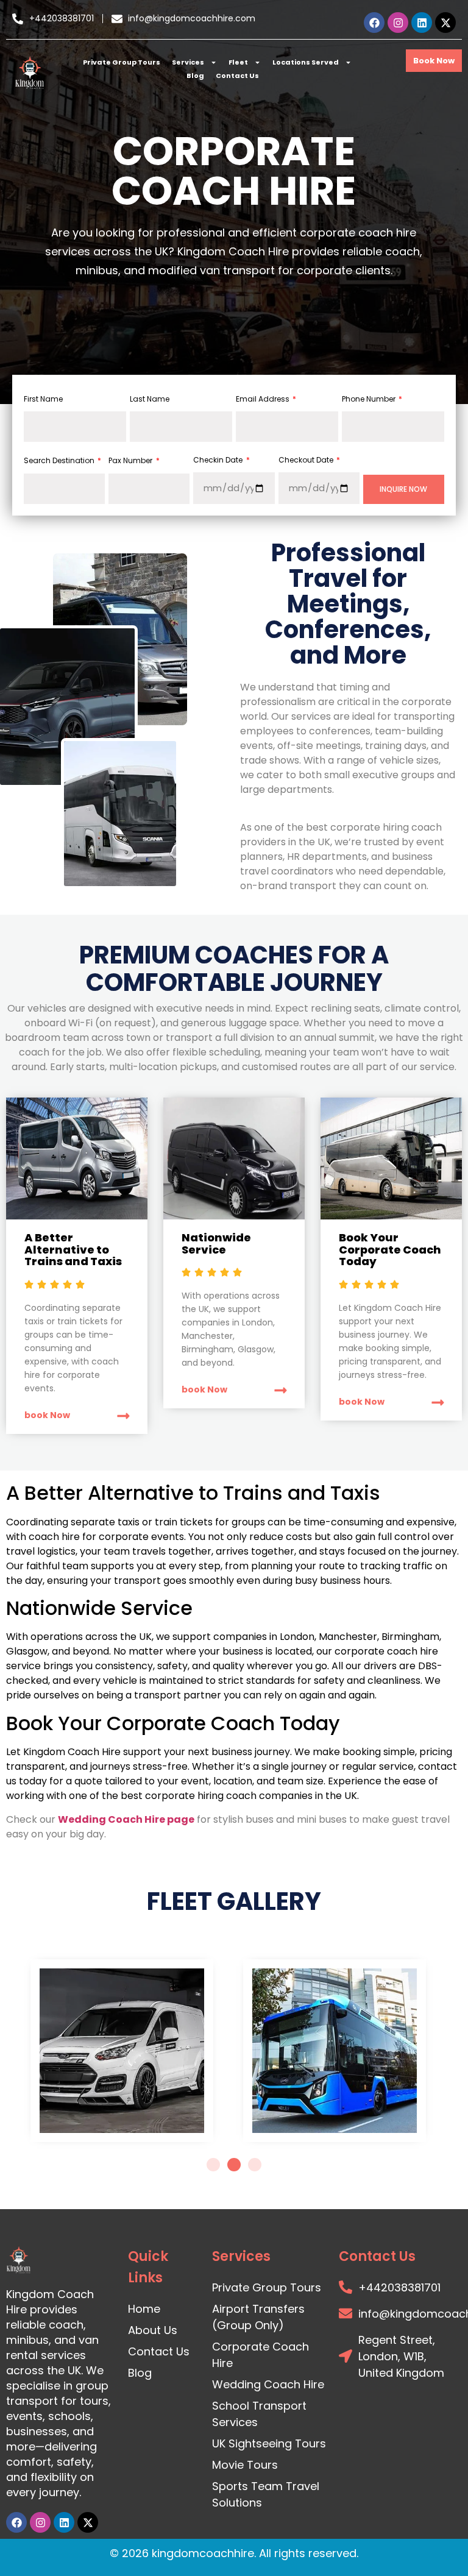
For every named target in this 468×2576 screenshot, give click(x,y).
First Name (43, 399)
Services (188, 62)
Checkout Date (307, 460)
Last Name (150, 399)
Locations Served (306, 62)
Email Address (264, 399)
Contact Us (237, 76)
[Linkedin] (422, 23)
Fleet (238, 62)
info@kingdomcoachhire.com (192, 18)
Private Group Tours (122, 62)
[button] (213, 2165)
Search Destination (60, 460)
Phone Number (370, 399)
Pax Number (131, 460)
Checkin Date (219, 460)
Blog (195, 76)
